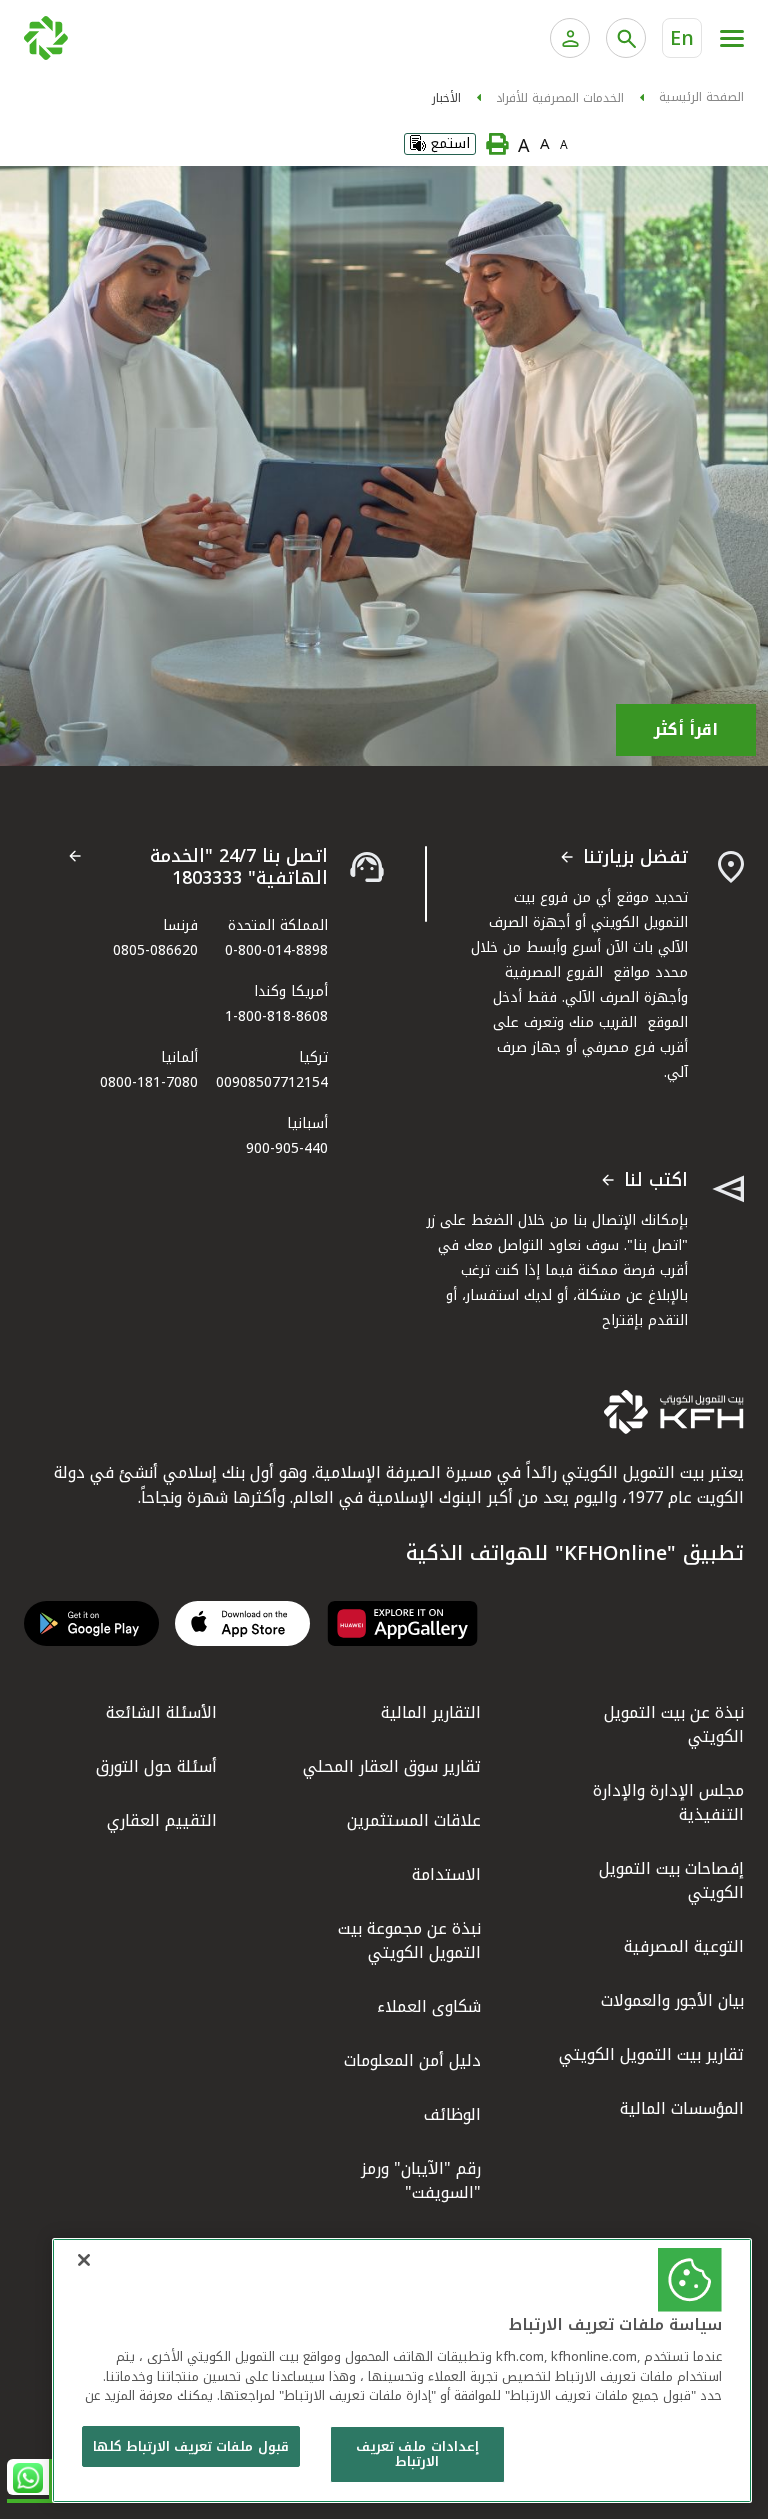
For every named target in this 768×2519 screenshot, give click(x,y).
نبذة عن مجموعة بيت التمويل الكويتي (409, 1940)
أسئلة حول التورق (156, 1766)
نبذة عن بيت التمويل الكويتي (674, 1724)
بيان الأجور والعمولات (672, 2000)
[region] (402, 2370)
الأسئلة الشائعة (161, 1712)
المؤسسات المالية (682, 2108)
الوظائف (452, 2114)
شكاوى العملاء (429, 2006)
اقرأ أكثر (686, 729)
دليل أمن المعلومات (412, 2060)
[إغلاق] (84, 2260)
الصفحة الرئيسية (701, 97)
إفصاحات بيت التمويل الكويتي (671, 1880)
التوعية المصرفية (684, 1946)
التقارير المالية (431, 1712)
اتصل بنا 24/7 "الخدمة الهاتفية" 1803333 (239, 867)
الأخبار (446, 98)
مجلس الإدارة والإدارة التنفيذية (668, 1802)
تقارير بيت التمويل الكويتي (651, 2054)
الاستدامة (446, 1874)
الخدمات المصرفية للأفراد (560, 98)
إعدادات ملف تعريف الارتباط (417, 2454)
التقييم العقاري (162, 1820)
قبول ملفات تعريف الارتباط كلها (191, 2446)
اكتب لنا (656, 1181)
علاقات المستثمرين (414, 1820)
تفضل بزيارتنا (635, 858)
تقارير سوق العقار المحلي (392, 1766)
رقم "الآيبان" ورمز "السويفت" (421, 2180)
